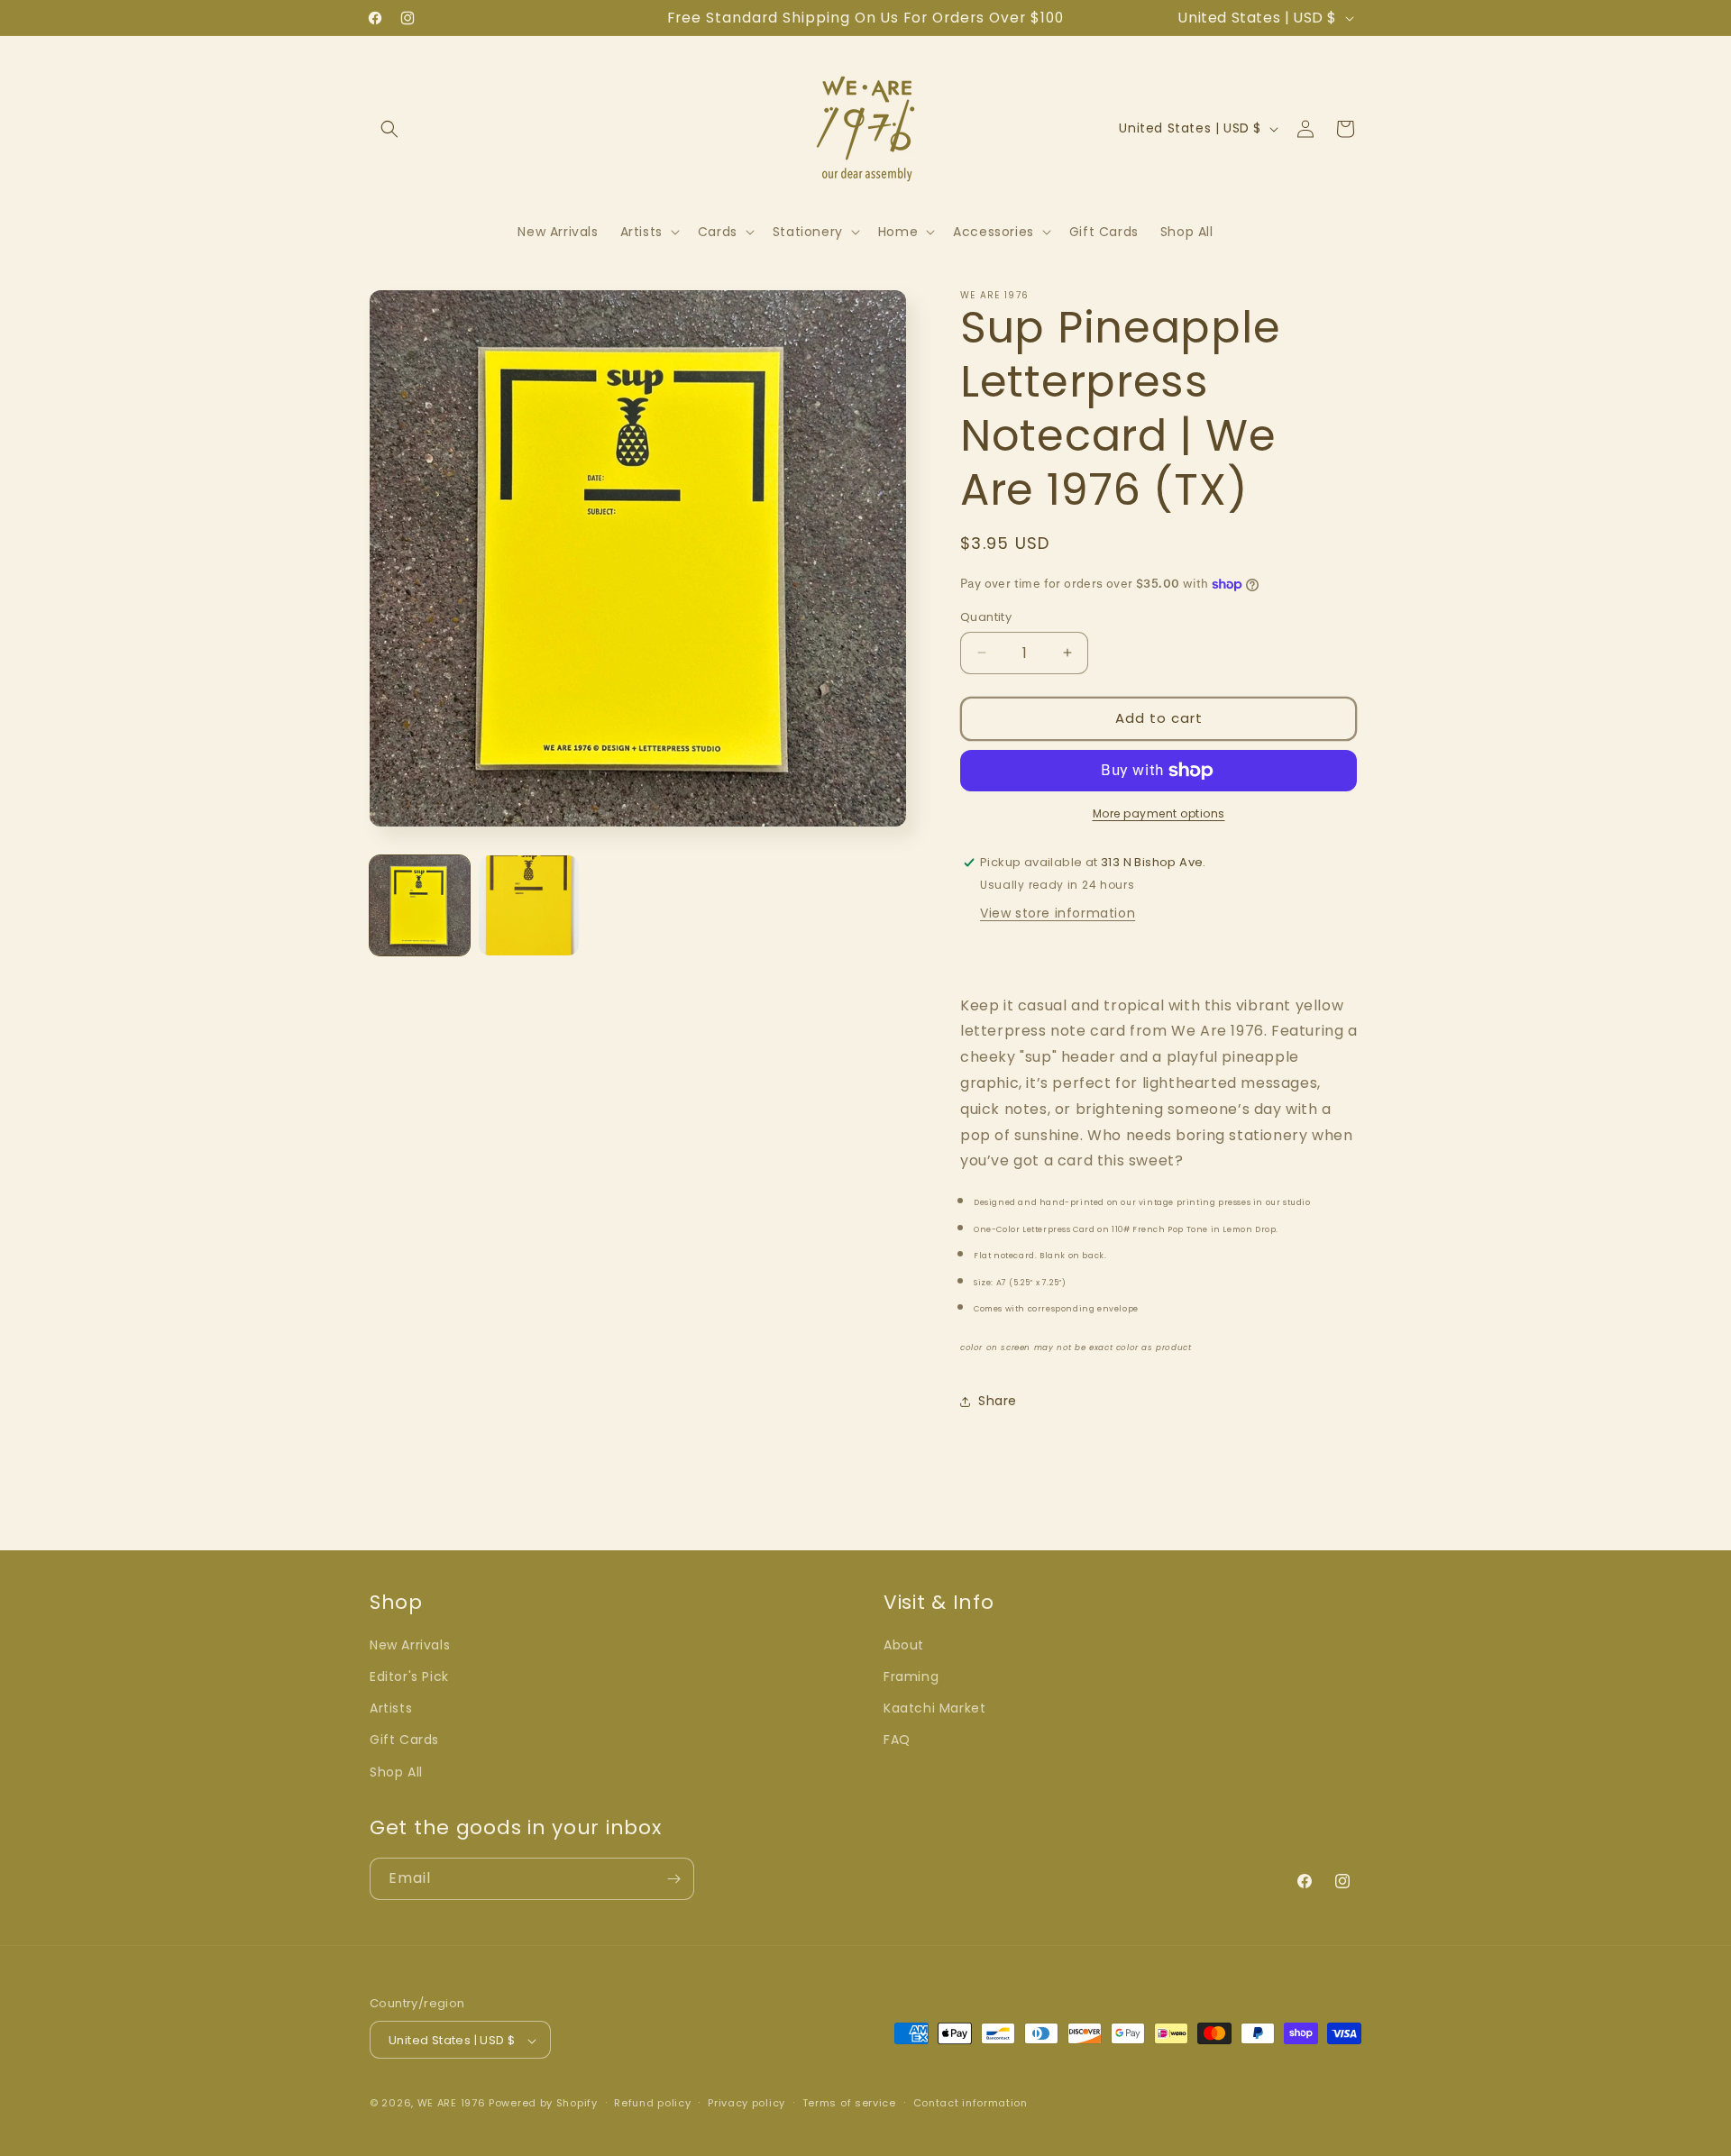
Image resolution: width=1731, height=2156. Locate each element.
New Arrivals (410, 1645)
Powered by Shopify (543, 2104)
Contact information (971, 2103)
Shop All (396, 1772)
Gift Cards (404, 1740)
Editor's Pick (409, 1676)
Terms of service (849, 2103)
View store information (1058, 913)
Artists (391, 1709)
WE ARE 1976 (452, 2104)
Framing (911, 1676)
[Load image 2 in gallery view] (529, 905)
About (904, 1645)
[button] (389, 129)
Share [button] (998, 1401)
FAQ (897, 1740)
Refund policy (652, 2103)
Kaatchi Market (934, 1709)
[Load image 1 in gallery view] (420, 905)
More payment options (1159, 813)
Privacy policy (746, 2103)
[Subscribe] (673, 1879)
